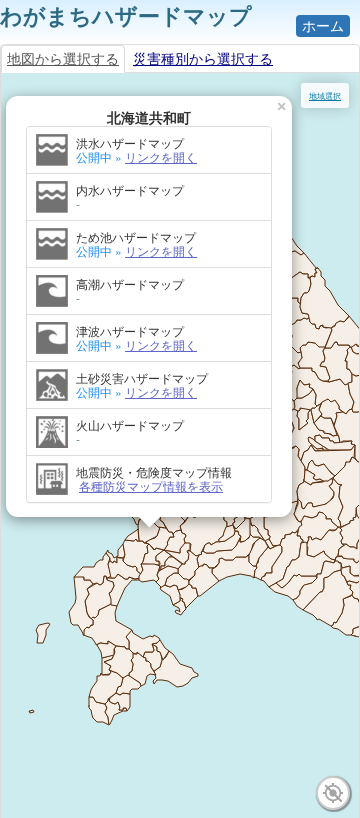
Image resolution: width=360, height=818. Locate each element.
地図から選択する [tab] (63, 59)
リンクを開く (161, 156)
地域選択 (325, 95)
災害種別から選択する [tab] (203, 59)
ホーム (323, 26)
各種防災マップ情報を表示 (151, 485)
